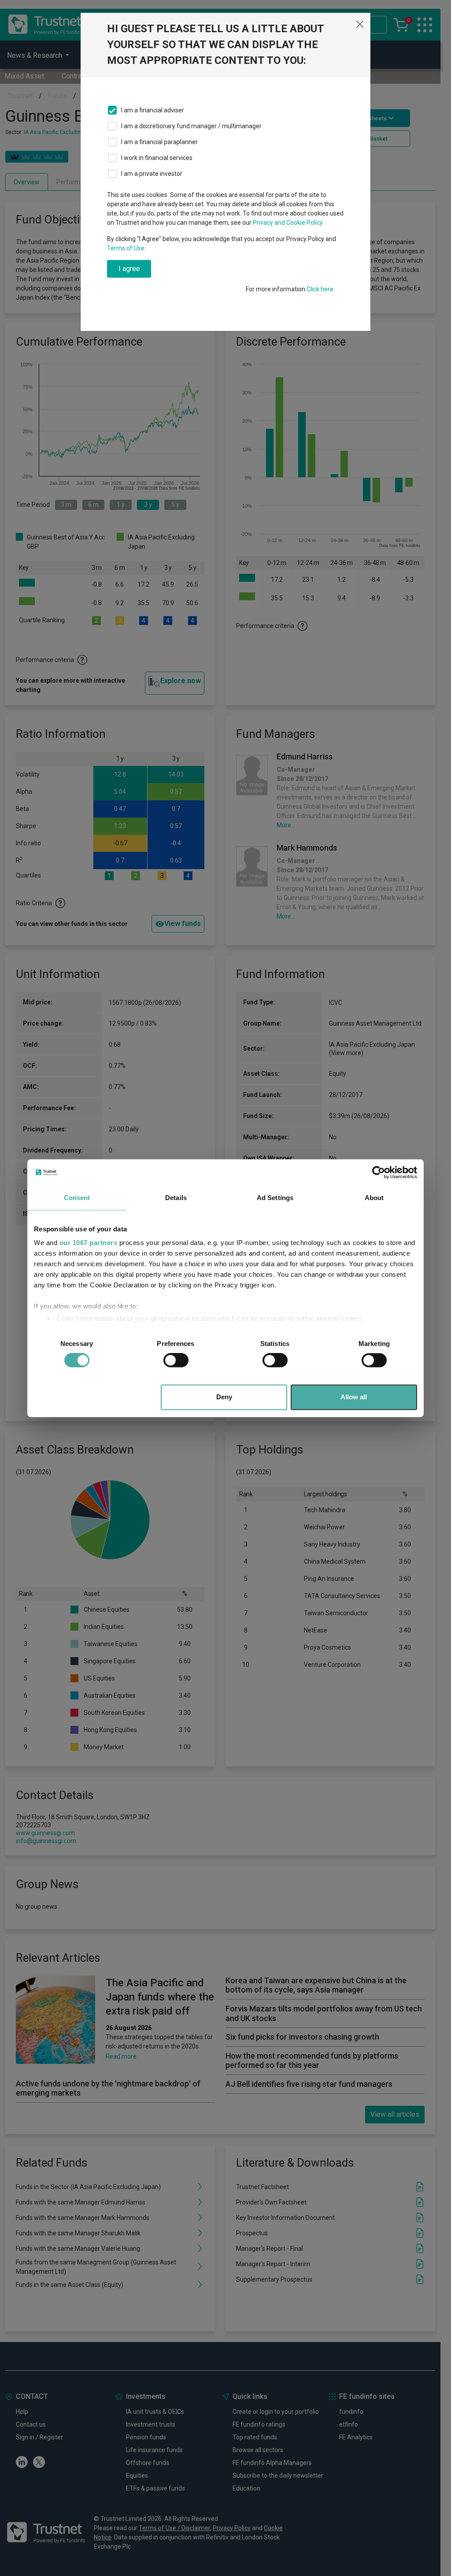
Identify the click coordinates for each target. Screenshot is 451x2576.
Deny (224, 1397)
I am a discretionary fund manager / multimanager (191, 126)
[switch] (176, 1360)
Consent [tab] (77, 1198)
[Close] (360, 24)
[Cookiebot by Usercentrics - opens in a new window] (379, 1172)
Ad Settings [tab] (275, 1198)
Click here (320, 289)
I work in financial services (157, 158)
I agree (129, 269)
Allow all (354, 1397)
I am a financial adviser (153, 110)
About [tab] (374, 1198)
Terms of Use (126, 248)
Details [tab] (176, 1198)
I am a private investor (152, 174)
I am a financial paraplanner (159, 142)
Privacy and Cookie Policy (288, 223)
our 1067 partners (89, 1243)
